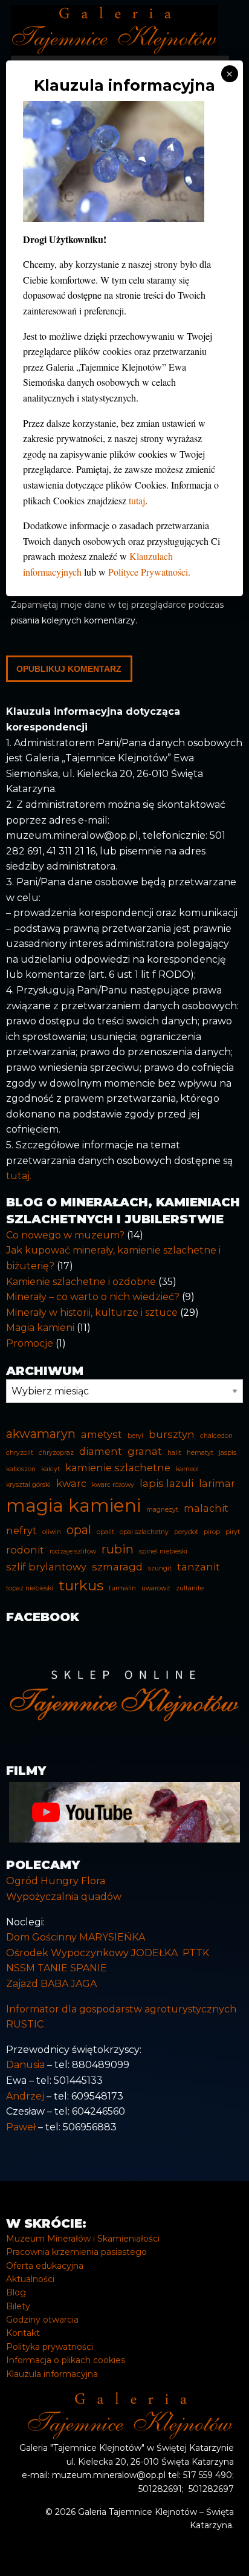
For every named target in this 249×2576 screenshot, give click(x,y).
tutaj (137, 500)
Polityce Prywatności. (149, 572)
